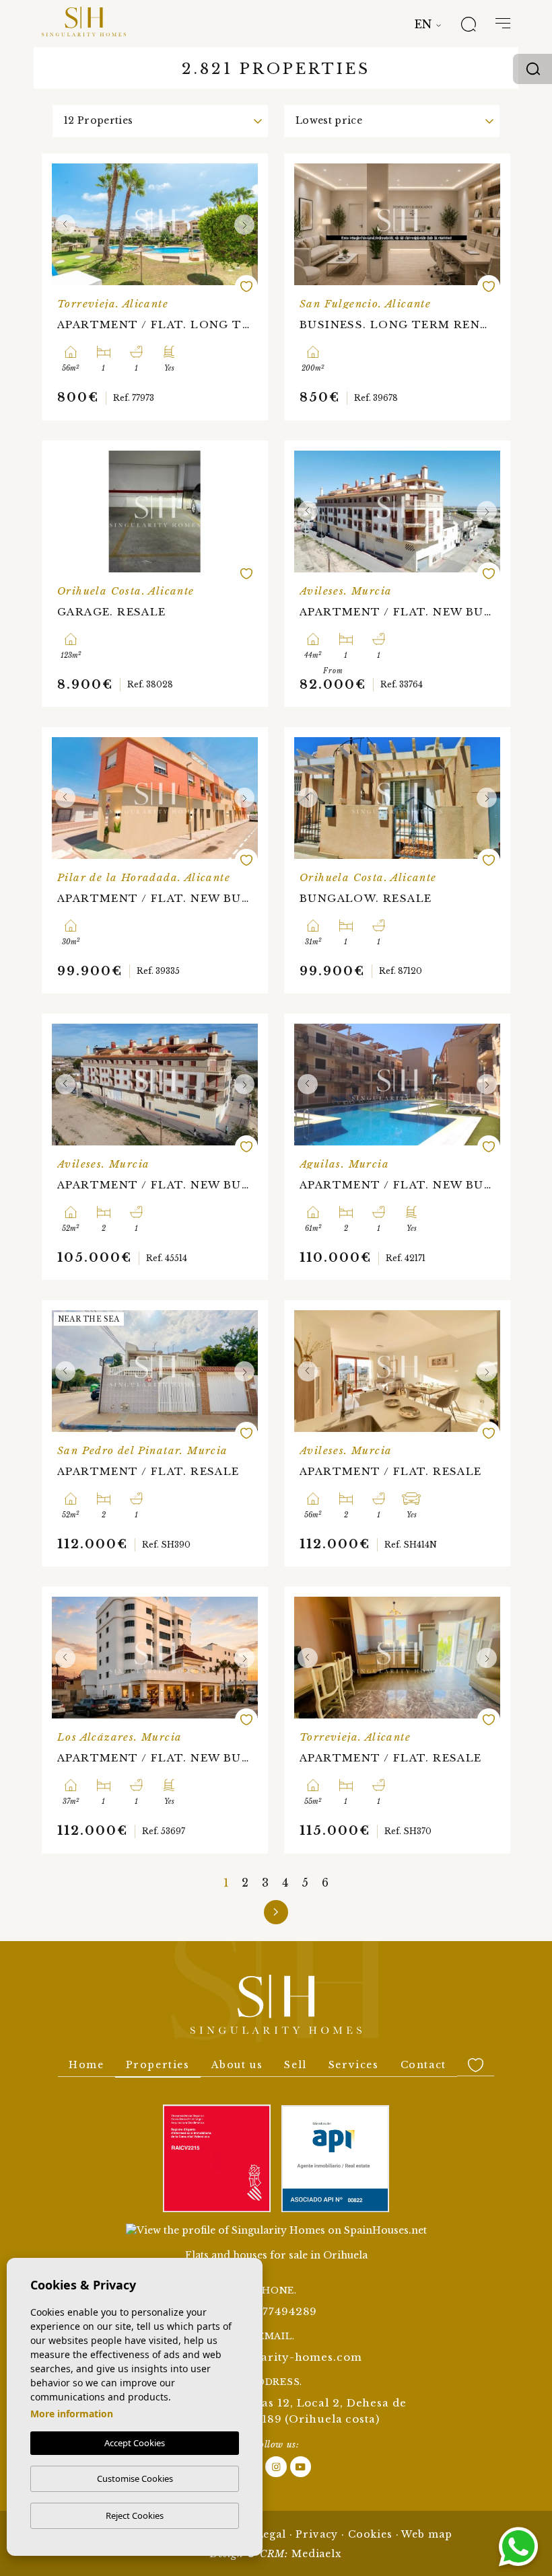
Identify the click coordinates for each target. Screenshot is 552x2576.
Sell (295, 2065)
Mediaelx (317, 2554)
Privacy (317, 2534)
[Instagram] (278, 2466)
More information (72, 2414)
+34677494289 (276, 2311)
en (423, 24)
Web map (426, 2534)
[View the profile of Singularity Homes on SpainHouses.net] (276, 2230)
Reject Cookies (135, 2515)
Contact (423, 2065)
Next (244, 224)
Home (86, 2065)
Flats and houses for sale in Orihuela (276, 2255)
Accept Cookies (135, 2443)
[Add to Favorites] (246, 287)
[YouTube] (301, 2466)
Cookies (370, 2534)
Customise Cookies (135, 2478)
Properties (158, 2065)
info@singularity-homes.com (276, 2357)
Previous (65, 224)
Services (354, 2065)
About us (237, 2065)
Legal (271, 2534)
